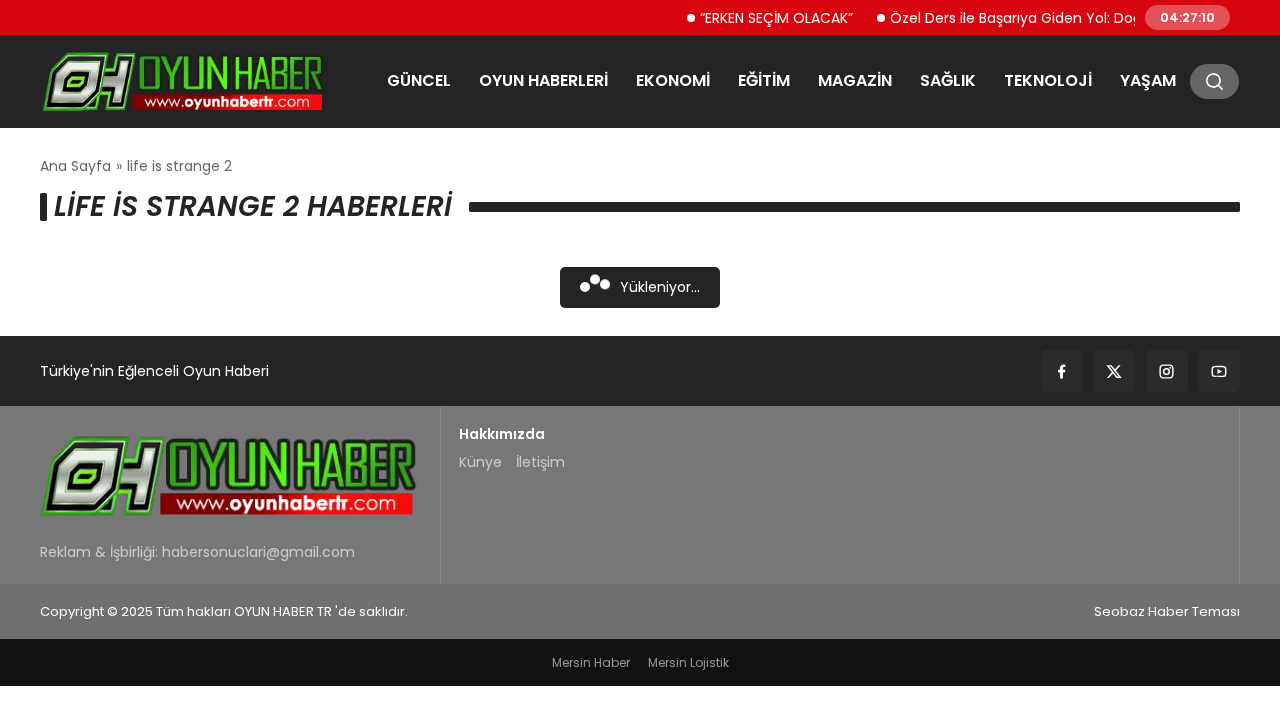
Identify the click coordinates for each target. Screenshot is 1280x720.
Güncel (419, 80)
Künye (480, 462)
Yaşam (1148, 80)
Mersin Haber (591, 662)
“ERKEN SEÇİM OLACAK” (765, 17)
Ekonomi (673, 80)
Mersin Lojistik (688, 662)
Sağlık (948, 80)
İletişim (540, 462)
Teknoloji (1048, 80)
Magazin (855, 80)
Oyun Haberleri (543, 80)
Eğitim (764, 80)
